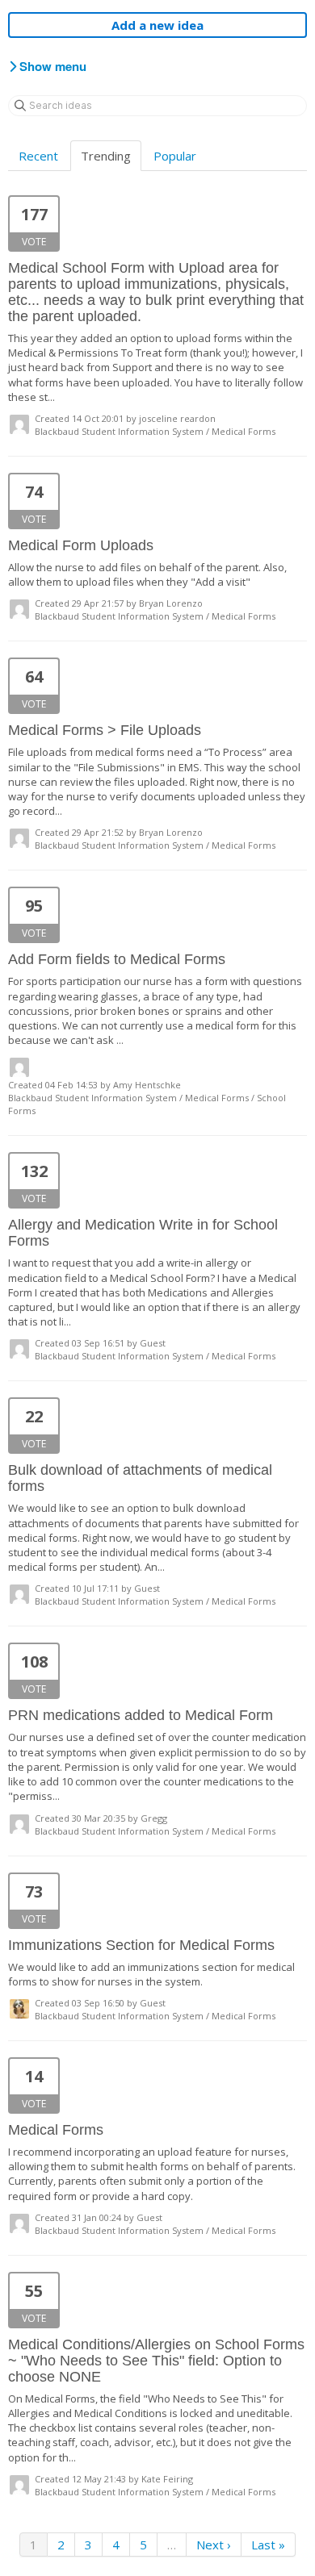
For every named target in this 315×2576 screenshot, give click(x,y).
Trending (106, 156)
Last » (268, 2545)
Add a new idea (157, 25)
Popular (175, 156)
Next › (214, 2545)
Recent (38, 156)
